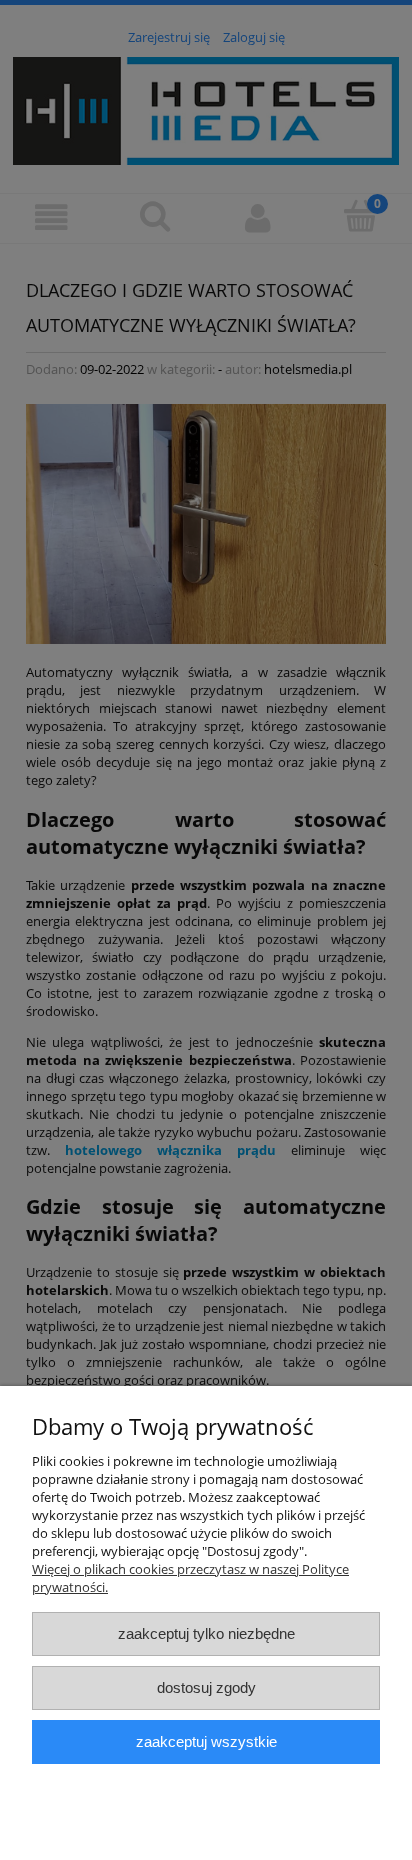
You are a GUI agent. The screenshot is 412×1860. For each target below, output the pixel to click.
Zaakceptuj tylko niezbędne (206, 1633)
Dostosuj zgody (206, 1687)
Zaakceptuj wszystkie (206, 1741)
